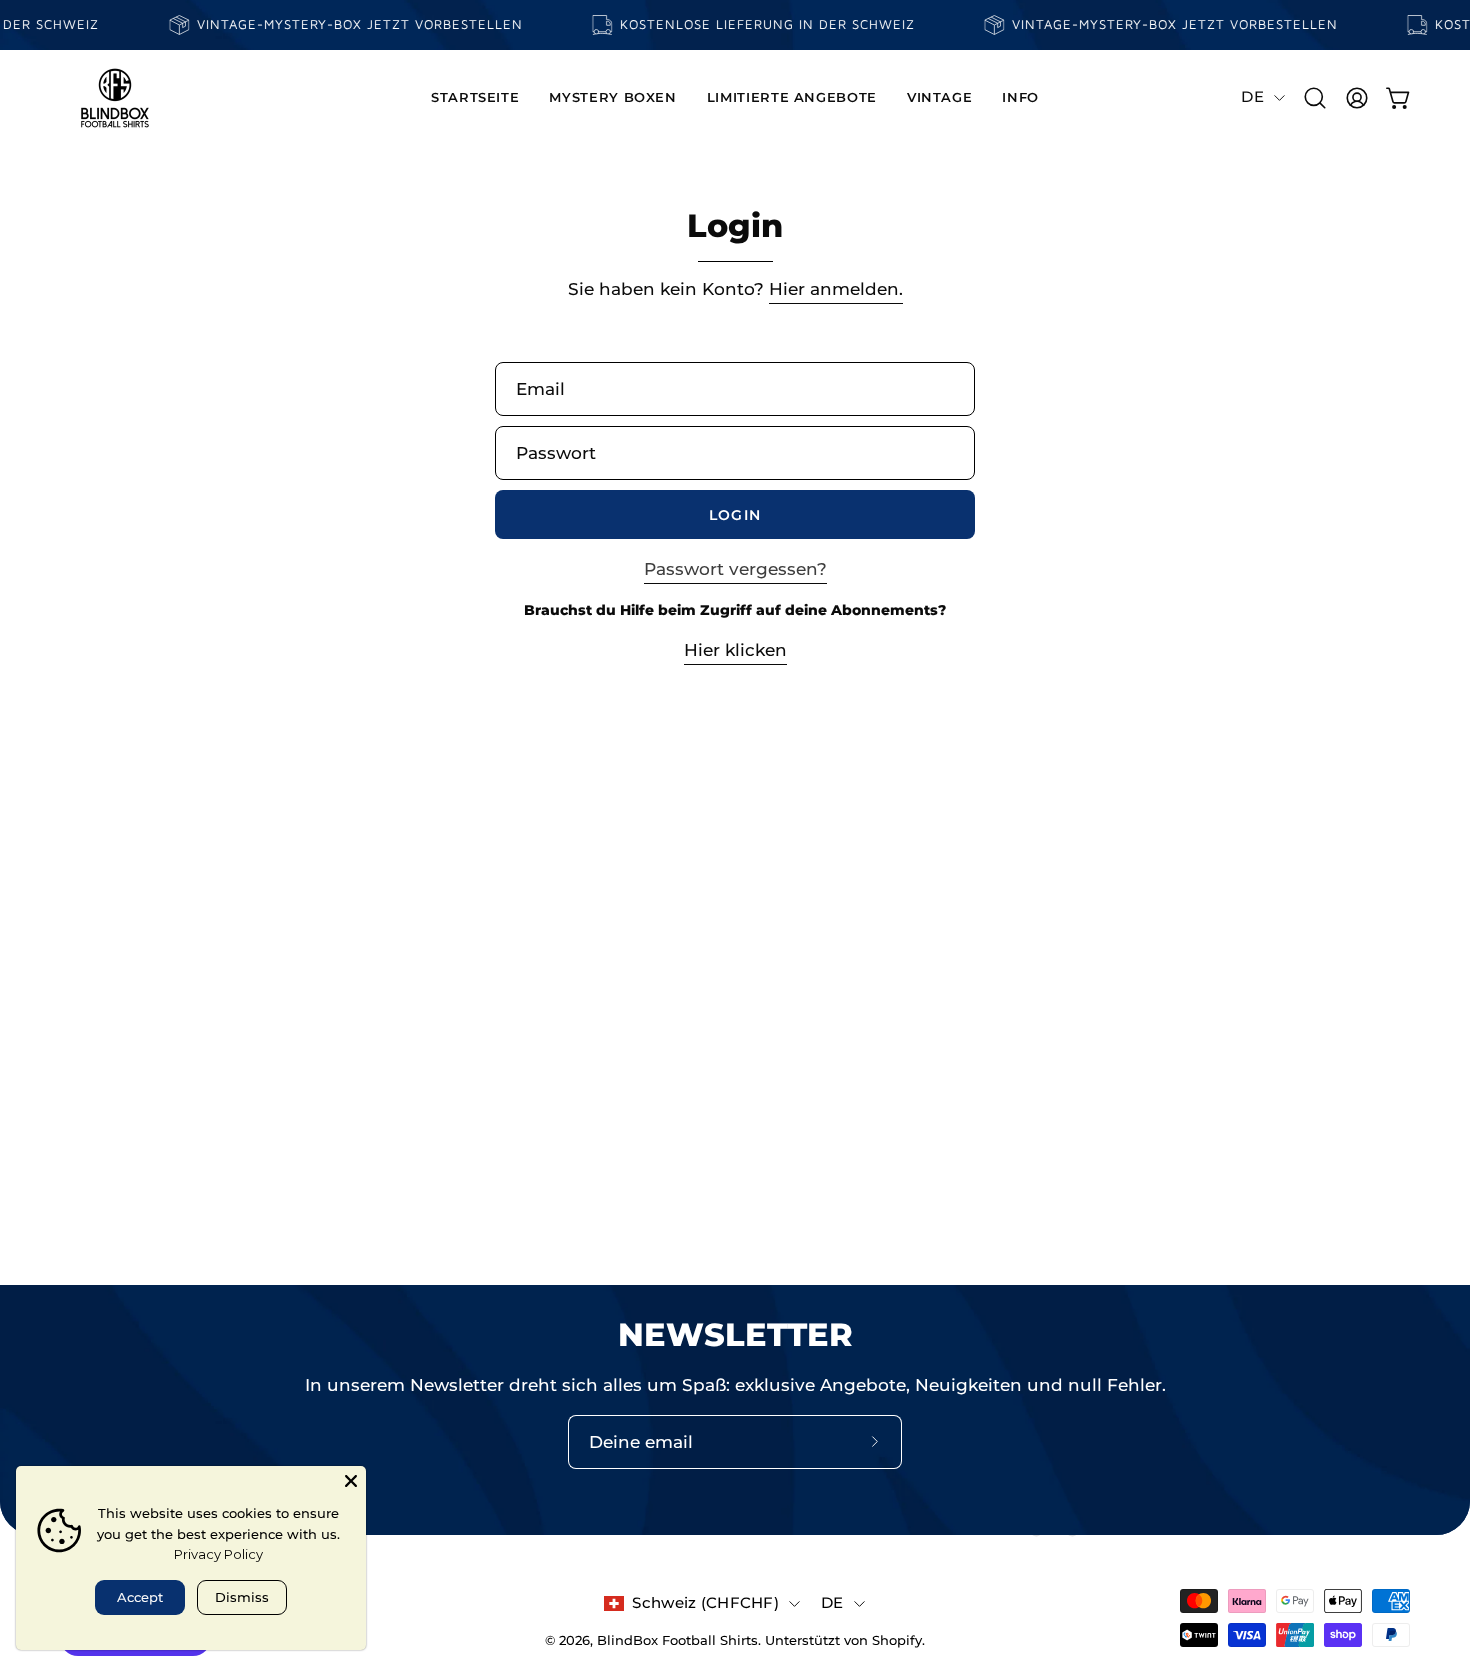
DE (1252, 97)
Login (734, 515)
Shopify (897, 1640)
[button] (612, 98)
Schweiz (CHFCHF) (705, 1603)
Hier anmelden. (836, 289)
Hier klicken (735, 650)
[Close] (351, 1481)
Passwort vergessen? (735, 569)
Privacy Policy (218, 1554)
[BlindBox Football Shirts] (115, 98)
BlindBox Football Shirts (677, 1640)
